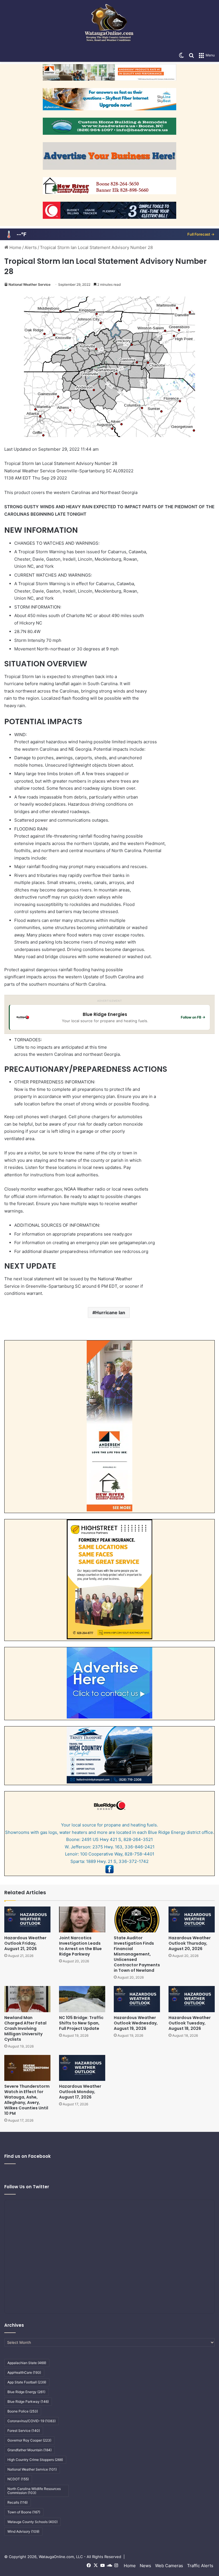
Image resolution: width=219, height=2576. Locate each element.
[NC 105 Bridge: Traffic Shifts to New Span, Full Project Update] (82, 1999)
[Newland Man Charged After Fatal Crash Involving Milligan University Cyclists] (27, 1999)
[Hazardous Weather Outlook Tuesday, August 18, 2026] (192, 1999)
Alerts (31, 247)
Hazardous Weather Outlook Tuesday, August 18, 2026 (190, 2023)
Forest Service (24, 2431)
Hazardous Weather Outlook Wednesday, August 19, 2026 (136, 2023)
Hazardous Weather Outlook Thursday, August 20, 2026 (190, 1943)
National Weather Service (30, 284)
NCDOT (18, 2479)
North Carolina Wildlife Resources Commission (34, 2491)
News (145, 2566)
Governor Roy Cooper (29, 2440)
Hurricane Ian (110, 1313)
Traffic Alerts (200, 2566)
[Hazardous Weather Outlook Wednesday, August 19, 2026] (137, 1999)
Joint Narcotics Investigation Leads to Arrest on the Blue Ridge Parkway (80, 1946)
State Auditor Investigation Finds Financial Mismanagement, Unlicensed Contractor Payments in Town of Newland (137, 1954)
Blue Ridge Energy (26, 2392)
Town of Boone (24, 2512)
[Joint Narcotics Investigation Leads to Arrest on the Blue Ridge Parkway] (82, 1919)
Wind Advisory (23, 2531)
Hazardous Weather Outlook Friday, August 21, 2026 (25, 1943)
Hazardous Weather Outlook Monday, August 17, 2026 (80, 2092)
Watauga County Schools (33, 2522)
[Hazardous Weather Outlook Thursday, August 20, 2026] (192, 1919)
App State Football (27, 2382)
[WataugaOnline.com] (109, 25)
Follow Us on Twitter (27, 2187)
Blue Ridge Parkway (28, 2402)
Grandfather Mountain (30, 2450)
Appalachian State (27, 2363)
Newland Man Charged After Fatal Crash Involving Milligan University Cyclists (25, 2028)
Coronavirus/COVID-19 (32, 2421)
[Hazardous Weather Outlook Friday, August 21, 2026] (27, 1919)
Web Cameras (169, 2566)
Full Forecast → (201, 234)
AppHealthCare (24, 2372)
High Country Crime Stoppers (35, 2460)
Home (15, 247)
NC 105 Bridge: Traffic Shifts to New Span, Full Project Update (81, 2023)
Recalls (18, 2502)
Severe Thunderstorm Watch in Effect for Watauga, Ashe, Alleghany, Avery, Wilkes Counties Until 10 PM (27, 2100)
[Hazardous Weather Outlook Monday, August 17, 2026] (82, 2068)
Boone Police (23, 2411)
